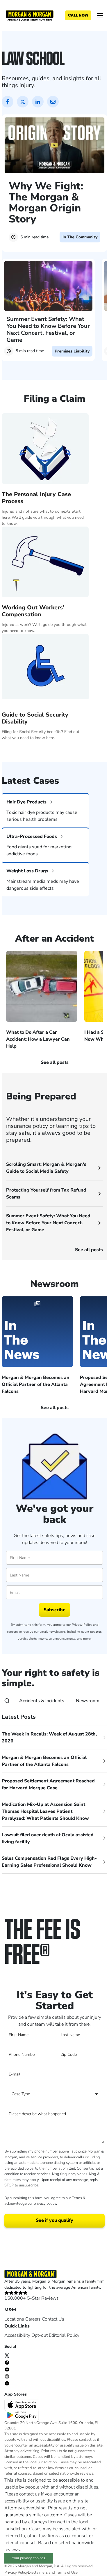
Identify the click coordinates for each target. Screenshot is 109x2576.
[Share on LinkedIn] (38, 102)
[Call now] (78, 15)
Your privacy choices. (29, 2558)
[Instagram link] (7, 2376)
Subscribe (54, 1610)
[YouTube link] (7, 2369)
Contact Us (53, 2319)
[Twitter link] (7, 2355)
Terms (77, 2198)
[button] (49, 751)
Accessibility (17, 2335)
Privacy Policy (82, 1625)
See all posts (89, 1250)
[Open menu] (100, 15)
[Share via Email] (53, 102)
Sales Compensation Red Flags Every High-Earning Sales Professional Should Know (49, 1862)
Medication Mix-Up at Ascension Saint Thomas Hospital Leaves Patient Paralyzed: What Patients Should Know (45, 1811)
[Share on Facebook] (8, 102)
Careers (33, 2319)
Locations (14, 2319)
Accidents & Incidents (42, 1701)
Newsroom (88, 1701)
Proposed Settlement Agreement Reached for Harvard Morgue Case (48, 1784)
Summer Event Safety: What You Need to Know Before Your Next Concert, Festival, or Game (48, 329)
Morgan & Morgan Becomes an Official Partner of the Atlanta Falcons (44, 1761)
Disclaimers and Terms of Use (53, 2573)
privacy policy (45, 2204)
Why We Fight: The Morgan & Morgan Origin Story (46, 203)
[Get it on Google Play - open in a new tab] (22, 2415)
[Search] (7, 1701)
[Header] (30, 15)
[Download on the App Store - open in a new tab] (22, 2405)
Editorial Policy (64, 2335)
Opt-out (40, 2335)
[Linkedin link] (7, 2383)
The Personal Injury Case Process (36, 498)
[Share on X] (23, 102)
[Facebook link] (7, 2362)
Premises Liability (72, 351)
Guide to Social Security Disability (35, 718)
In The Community (80, 237)
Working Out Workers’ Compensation (33, 611)
